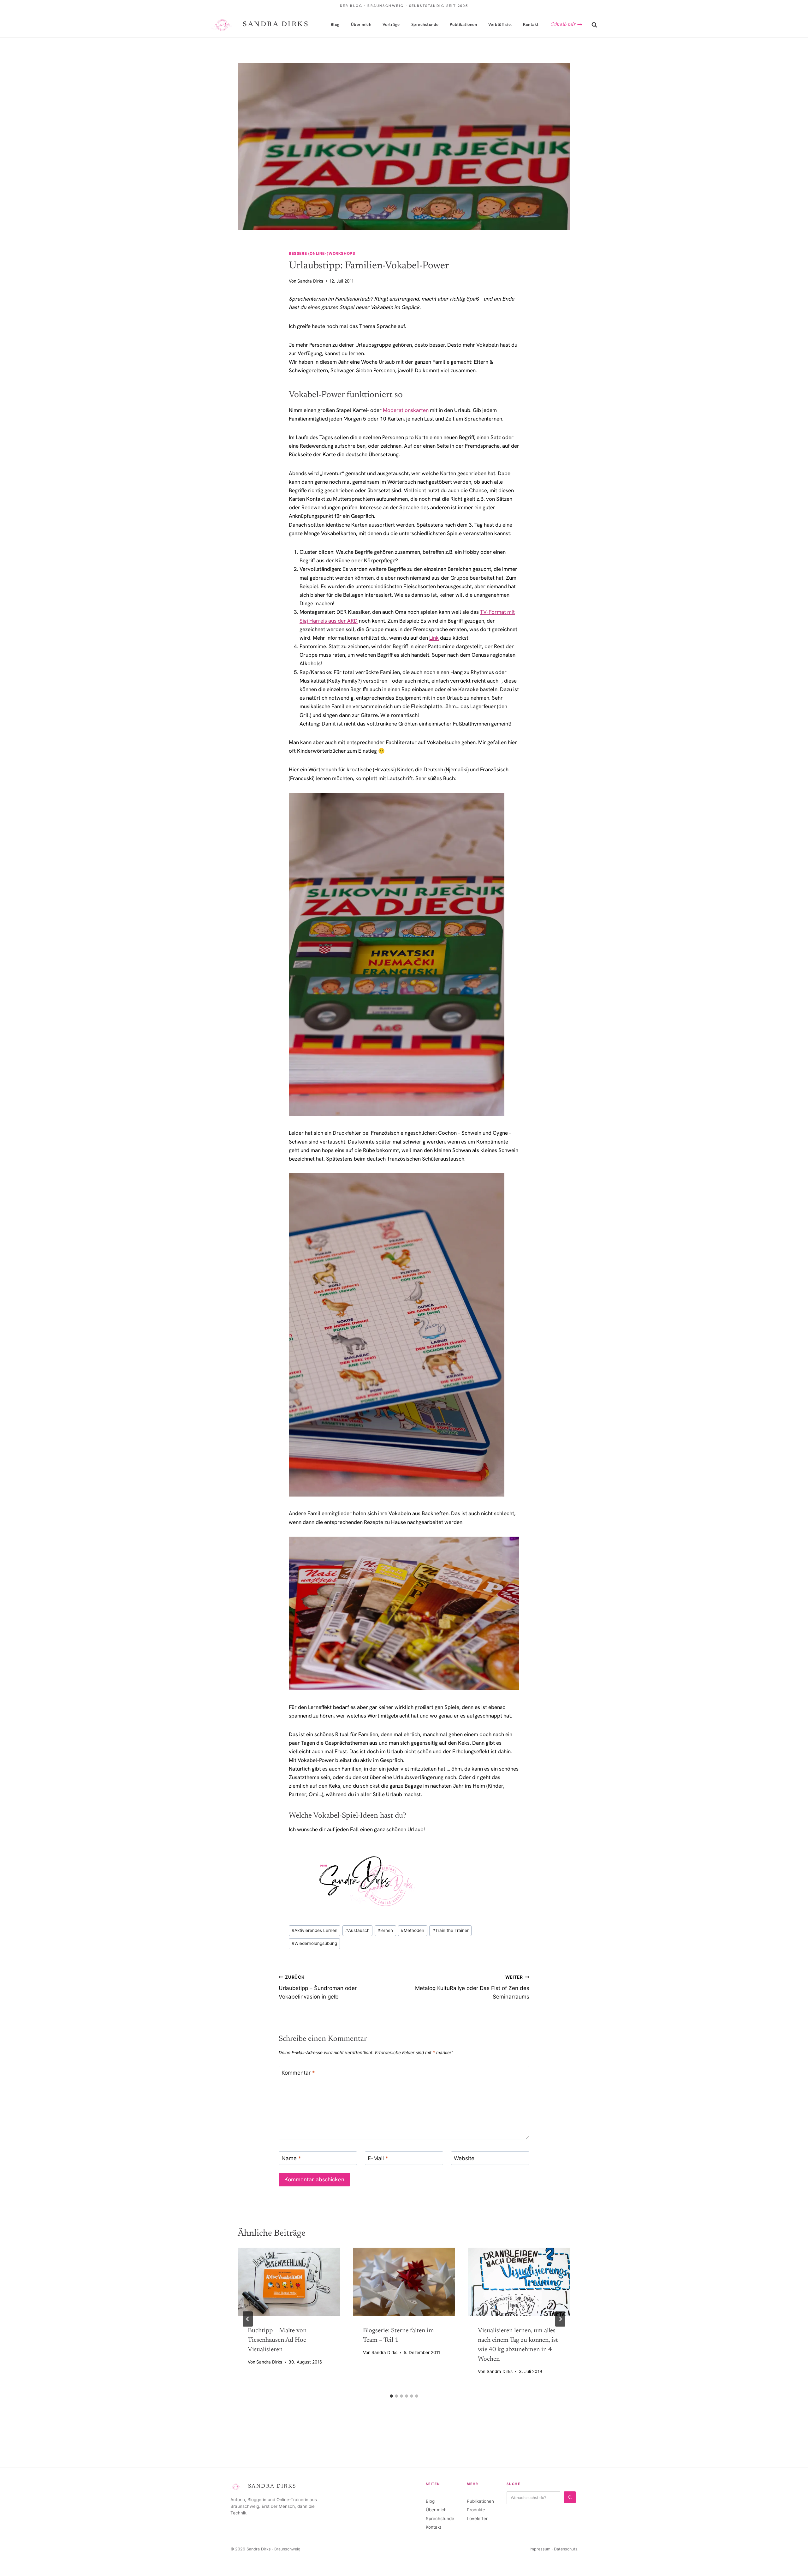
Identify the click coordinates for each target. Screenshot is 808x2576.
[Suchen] (570, 2497)
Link (434, 638)
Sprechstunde (425, 24)
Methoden (413, 1930)
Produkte (476, 2510)
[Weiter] (560, 2319)
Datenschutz (566, 2549)
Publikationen (463, 24)
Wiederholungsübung (314, 1943)
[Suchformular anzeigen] (594, 25)
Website (464, 2158)
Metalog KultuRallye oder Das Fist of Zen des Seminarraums (472, 1987)
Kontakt (531, 24)
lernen (385, 1930)
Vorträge (391, 24)
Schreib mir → (567, 25)
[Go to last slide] (248, 2319)
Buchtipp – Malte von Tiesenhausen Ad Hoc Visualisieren (277, 2340)
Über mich (361, 24)
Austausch (357, 1930)
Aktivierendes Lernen (315, 1930)
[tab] (391, 2396)
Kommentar (298, 2073)
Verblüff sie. (500, 24)
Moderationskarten (406, 410)
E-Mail (378, 2158)
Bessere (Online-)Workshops (322, 253)
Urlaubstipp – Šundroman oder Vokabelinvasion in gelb (318, 1987)
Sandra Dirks (310, 281)
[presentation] (289, 2282)
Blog (335, 24)
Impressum (540, 2549)
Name (291, 2158)
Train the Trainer (451, 1930)
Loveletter (477, 2519)
